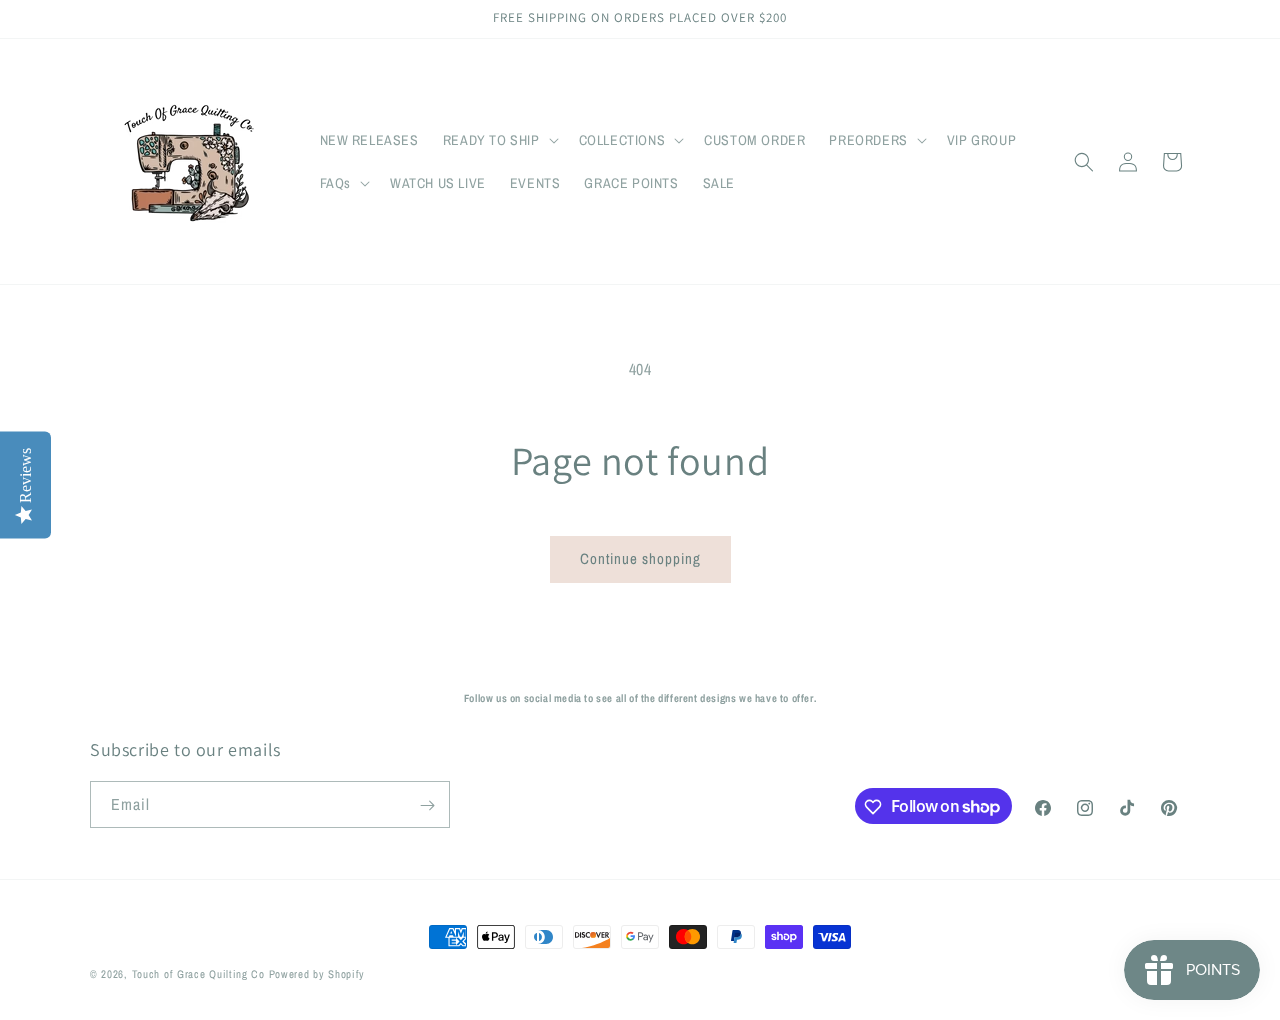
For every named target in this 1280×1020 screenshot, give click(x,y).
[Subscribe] (427, 805)
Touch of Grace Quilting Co (198, 974)
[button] (499, 140)
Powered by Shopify (317, 974)
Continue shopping (640, 558)
